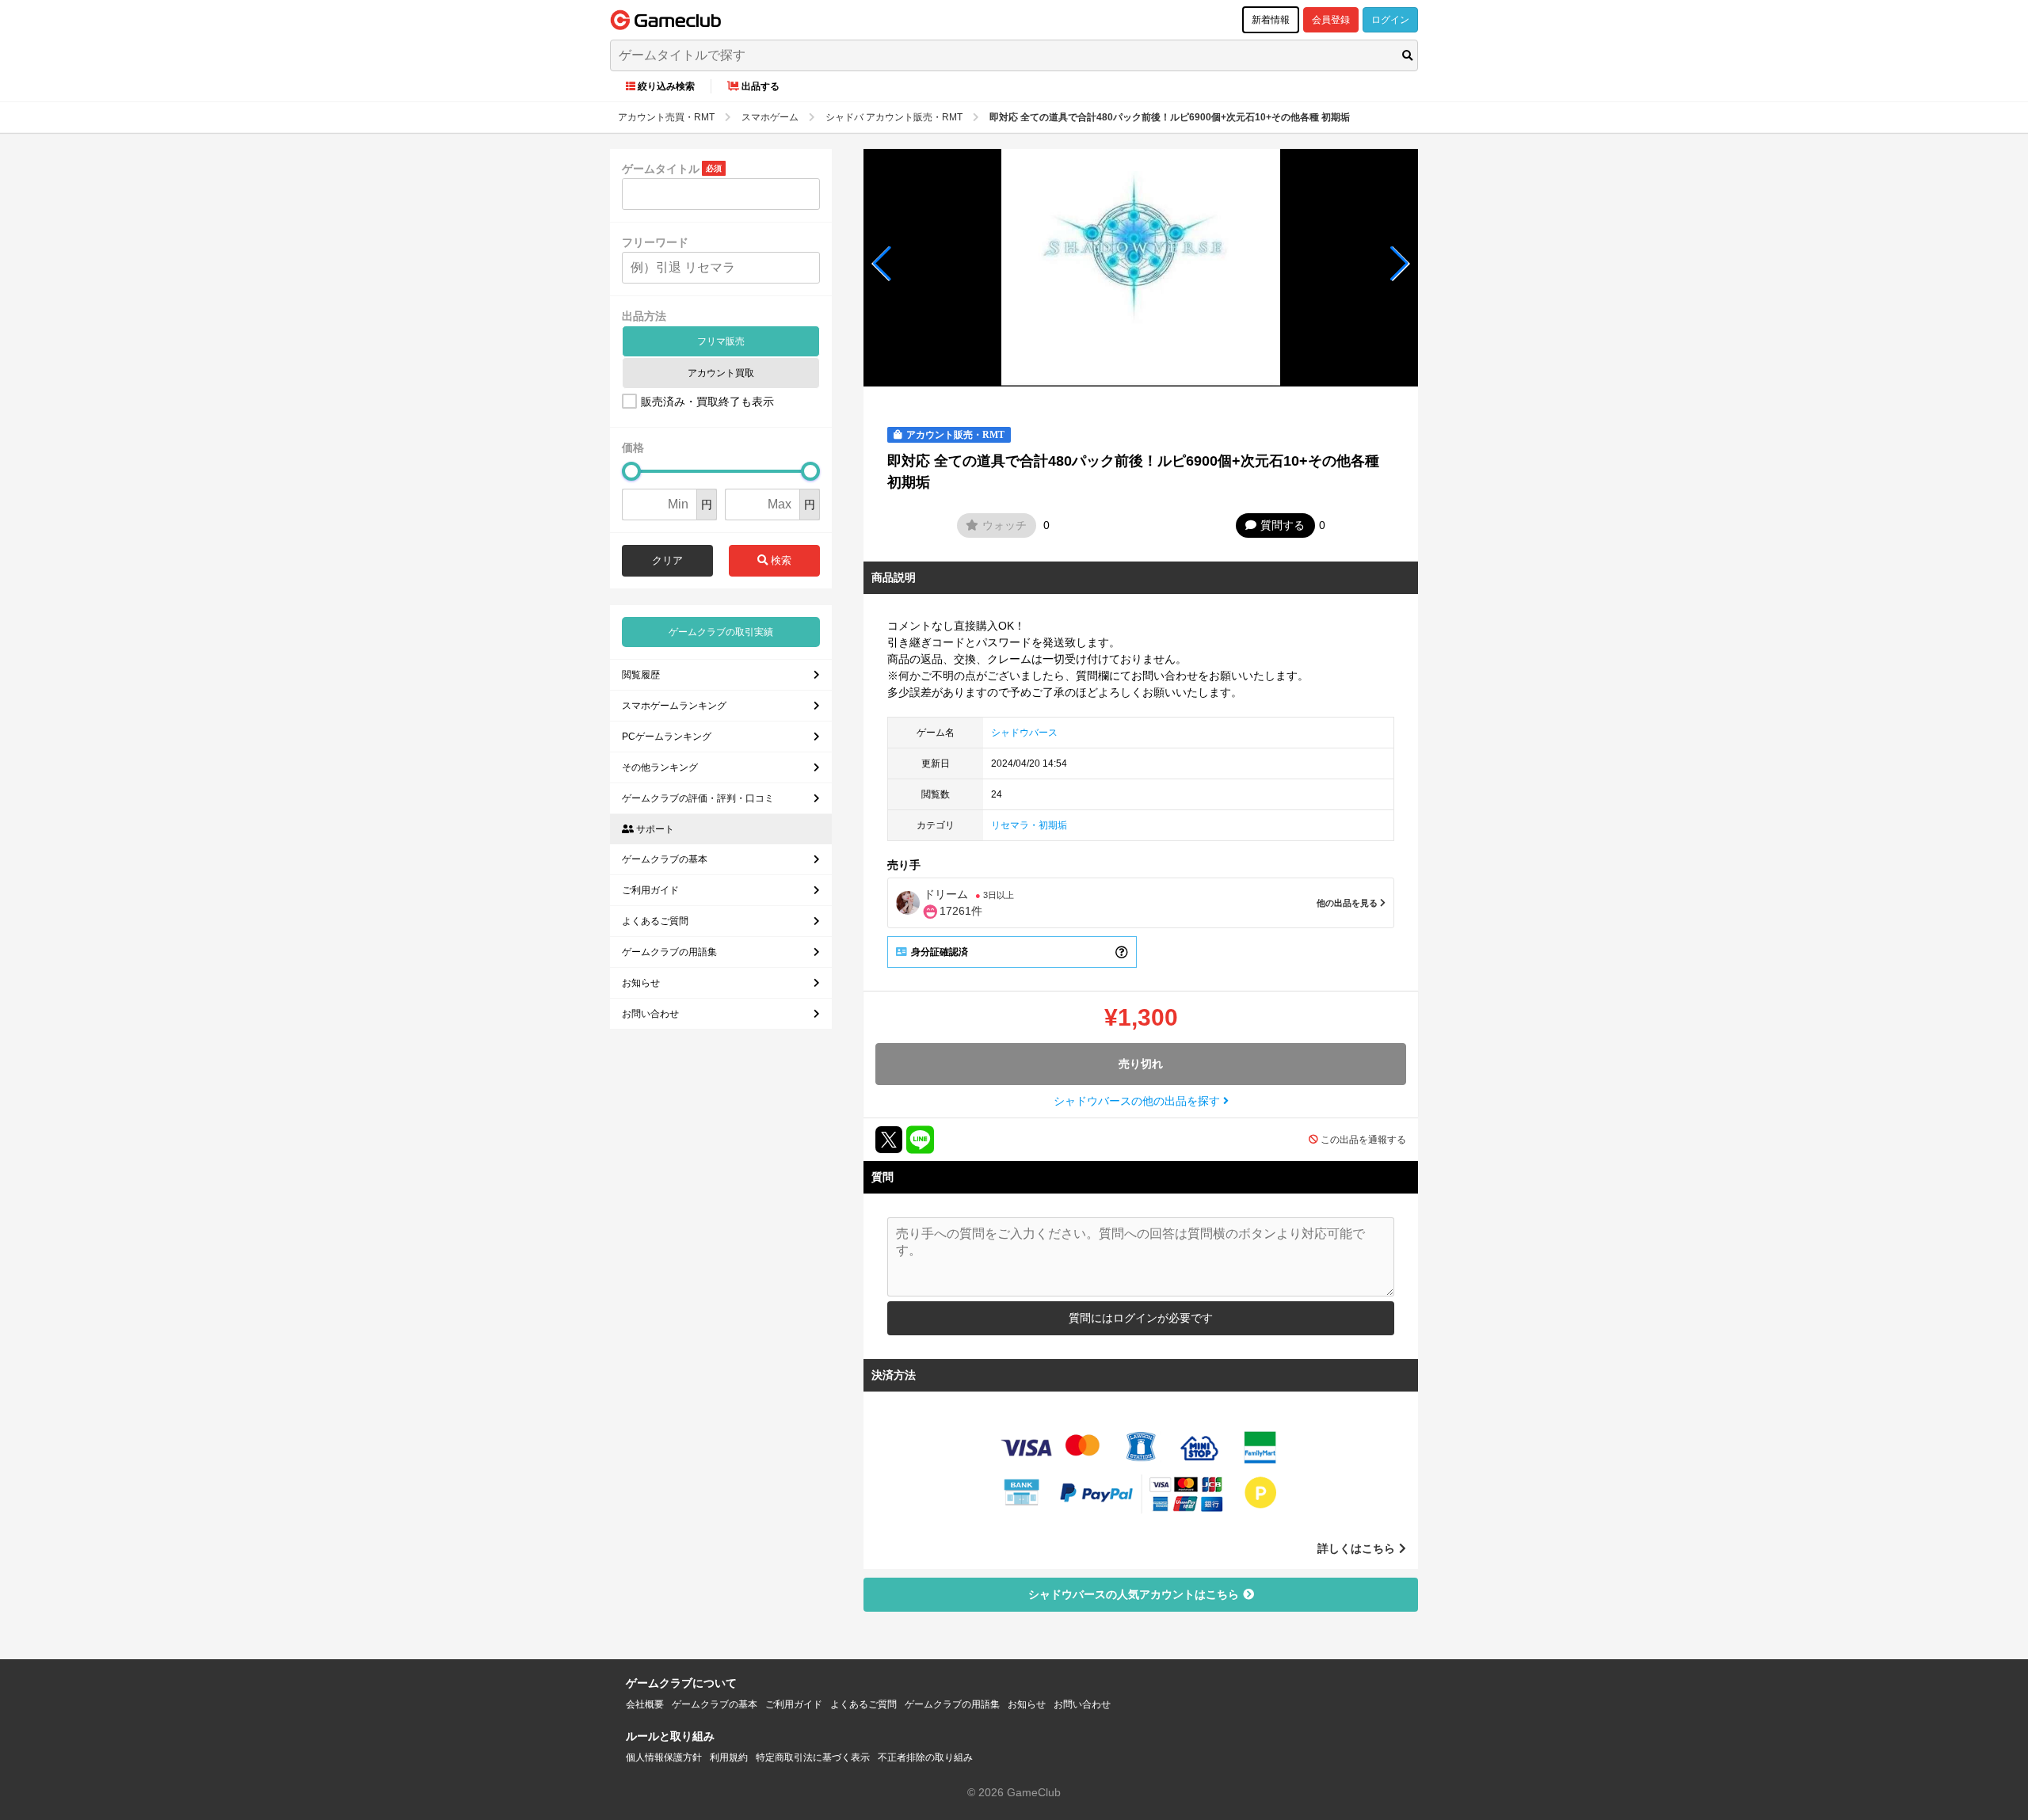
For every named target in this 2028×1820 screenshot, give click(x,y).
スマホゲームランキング (674, 706)
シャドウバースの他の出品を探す (1138, 1101)
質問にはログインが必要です (1141, 1318)
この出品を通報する (1363, 1140)
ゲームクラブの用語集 (669, 952)
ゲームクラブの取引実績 (721, 632)
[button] (882, 264)
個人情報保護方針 (664, 1757)
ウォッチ (1004, 525)
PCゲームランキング (667, 737)
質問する (1283, 525)
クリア (667, 560)
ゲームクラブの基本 (665, 859)
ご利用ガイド (650, 890)
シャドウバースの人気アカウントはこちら (1134, 1594)
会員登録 (1331, 20)
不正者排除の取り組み (925, 1757)
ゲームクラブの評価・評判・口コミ (698, 798)
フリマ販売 (721, 341)
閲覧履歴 (641, 675)
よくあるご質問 (655, 921)
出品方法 (644, 316)
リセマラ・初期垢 (1029, 825)
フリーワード (655, 242)
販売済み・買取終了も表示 (707, 402)
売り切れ (1141, 1064)
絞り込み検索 (666, 86)
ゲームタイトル (661, 169)
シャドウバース (1024, 733)
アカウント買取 (721, 373)
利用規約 (729, 1757)
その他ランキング (660, 767)
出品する (760, 86)
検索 (780, 560)
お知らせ (641, 983)
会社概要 (645, 1704)
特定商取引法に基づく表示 (813, 1757)
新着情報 (1271, 20)
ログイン (1390, 20)
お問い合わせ (650, 1014)
